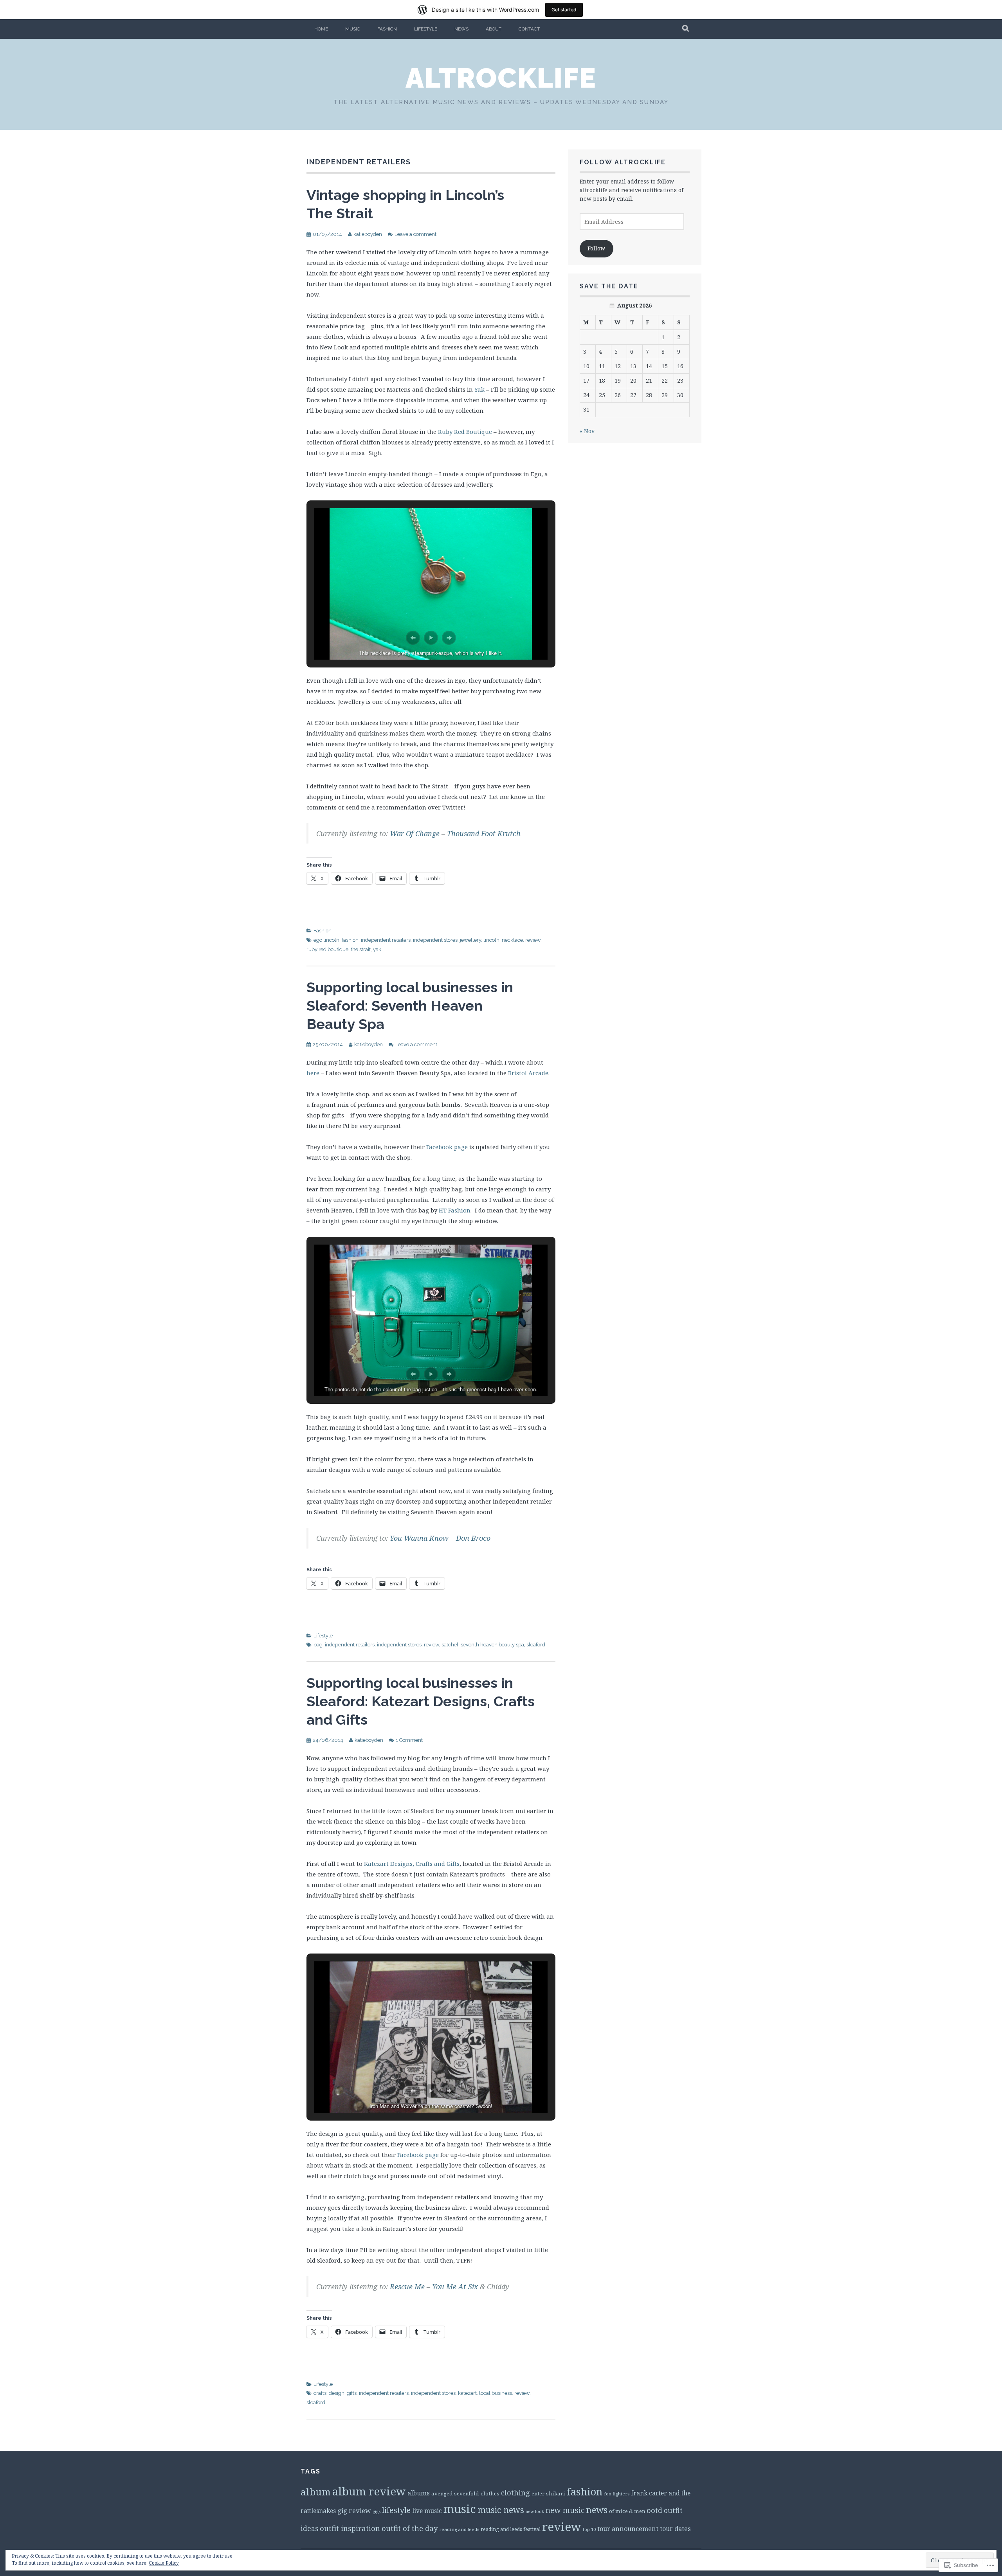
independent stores (435, 940)
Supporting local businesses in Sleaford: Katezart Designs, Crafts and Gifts (421, 1701)
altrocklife (501, 78)
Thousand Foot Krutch (484, 833)
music (460, 2509)
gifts (352, 2393)
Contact (529, 29)
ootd (654, 2510)
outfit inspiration (350, 2528)
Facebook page (447, 1147)
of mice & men (627, 2511)
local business (496, 2393)
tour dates (675, 2529)
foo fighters (617, 2494)
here (313, 1073)
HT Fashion (455, 1210)
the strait (361, 949)
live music (427, 2511)
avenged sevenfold (455, 2493)
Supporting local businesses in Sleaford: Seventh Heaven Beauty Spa (410, 1006)
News (461, 29)
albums (419, 2493)
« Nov (587, 431)
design (337, 2393)
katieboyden (368, 234)
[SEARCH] (686, 29)
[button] (413, 638)
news (597, 2510)
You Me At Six (455, 2286)
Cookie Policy (164, 2563)
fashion (350, 940)
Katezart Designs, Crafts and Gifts (412, 1864)
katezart (467, 2393)
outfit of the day (410, 2528)
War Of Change (415, 833)
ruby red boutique (327, 949)
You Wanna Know (419, 1538)
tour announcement (628, 2529)
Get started (564, 10)
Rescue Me (407, 2286)
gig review (354, 2510)
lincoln (491, 940)
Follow (596, 248)
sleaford (536, 1645)
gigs (377, 2511)
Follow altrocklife (623, 162)
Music (353, 29)
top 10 (589, 2529)
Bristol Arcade (528, 1073)
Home (321, 29)
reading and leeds (459, 2529)
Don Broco (473, 1538)
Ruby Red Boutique (465, 432)
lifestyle (396, 2510)
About (494, 29)
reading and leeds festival (511, 2529)
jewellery (470, 940)
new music (565, 2510)
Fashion (387, 29)
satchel (450, 1645)
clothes (490, 2493)
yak (377, 949)
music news (501, 2510)
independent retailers (386, 940)
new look (535, 2511)
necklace (512, 940)
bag (318, 1645)
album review (369, 2491)
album (316, 2492)
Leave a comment (415, 234)
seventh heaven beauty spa (492, 1645)
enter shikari (548, 2493)
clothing (515, 2493)
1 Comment (409, 1740)
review (533, 940)
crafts (320, 2393)
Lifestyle (426, 29)
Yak (479, 389)
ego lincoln (326, 940)
